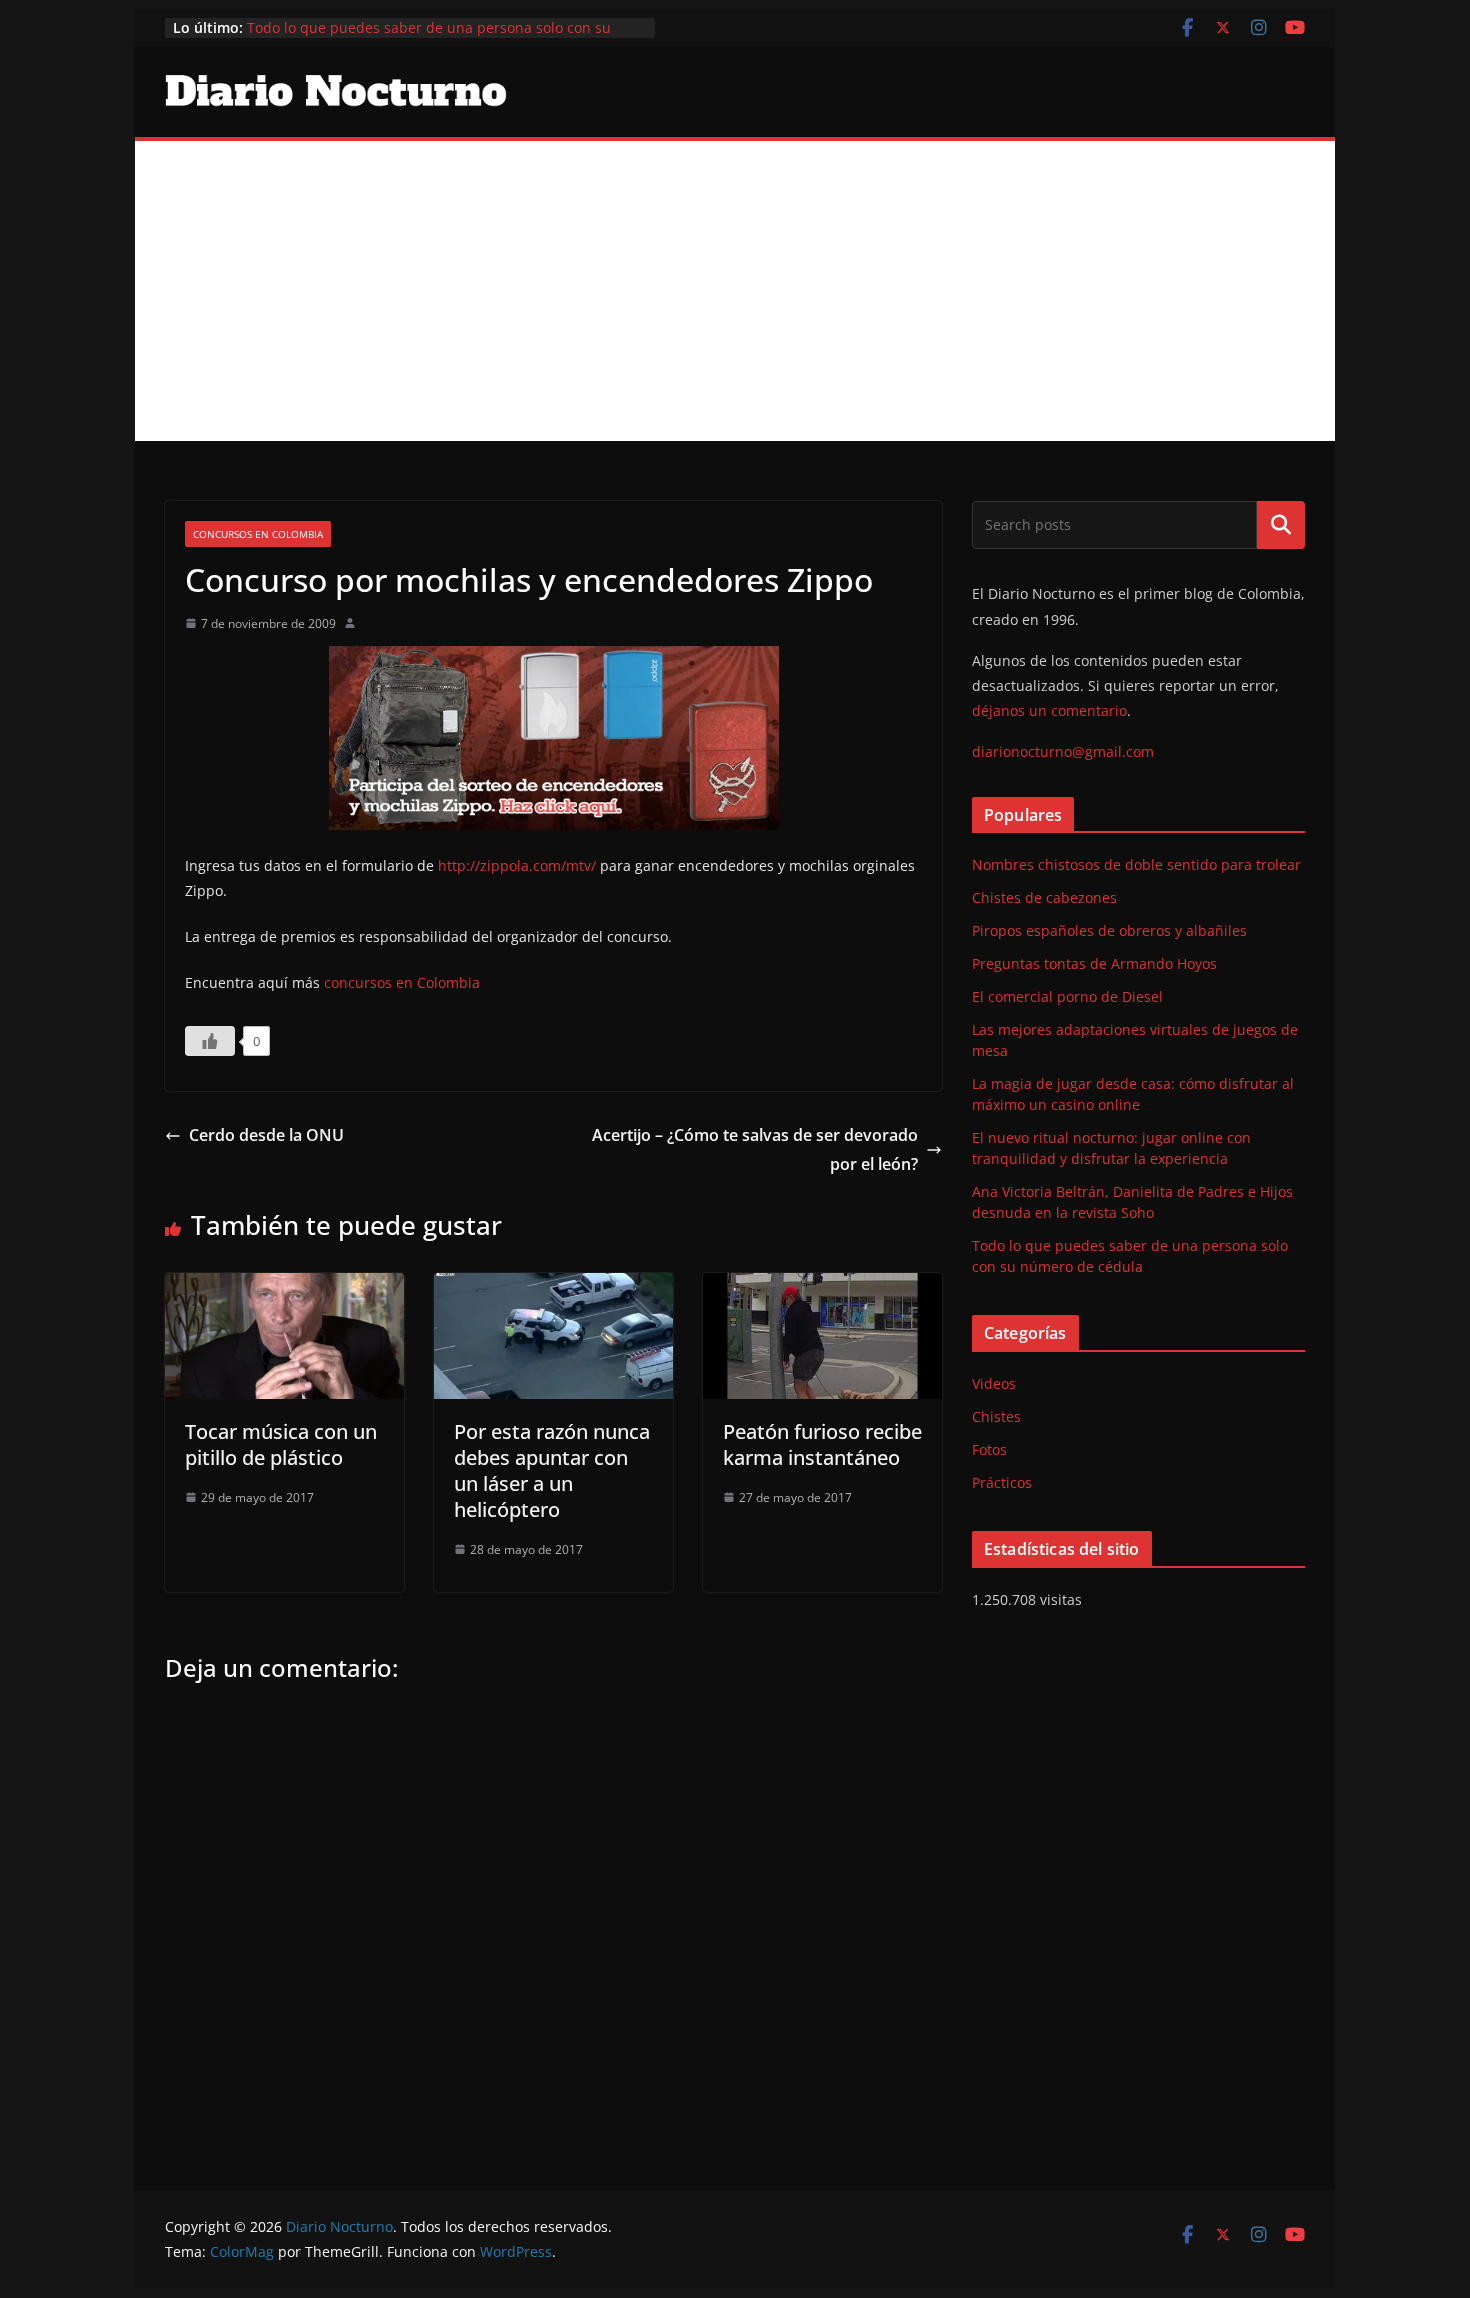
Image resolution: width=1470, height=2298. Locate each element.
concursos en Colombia (402, 982)
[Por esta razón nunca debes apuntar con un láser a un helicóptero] (553, 1287)
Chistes (996, 1416)
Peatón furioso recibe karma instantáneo (822, 1444)
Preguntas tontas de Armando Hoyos (1094, 963)
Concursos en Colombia (258, 534)
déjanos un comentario (1049, 710)
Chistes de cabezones (1044, 897)
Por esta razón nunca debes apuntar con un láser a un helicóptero (552, 1470)
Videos (994, 1383)
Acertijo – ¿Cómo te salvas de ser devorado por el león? (755, 1149)
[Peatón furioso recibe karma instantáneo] (822, 1287)
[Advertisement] (735, 291)
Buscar (1281, 525)
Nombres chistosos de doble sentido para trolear (1136, 864)
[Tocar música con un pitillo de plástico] (284, 1287)
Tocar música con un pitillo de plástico (281, 1444)
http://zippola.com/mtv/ (517, 865)
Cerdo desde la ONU (266, 1135)
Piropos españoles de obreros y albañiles (1109, 930)
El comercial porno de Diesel (1067, 996)
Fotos (989, 1449)
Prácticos (1002, 1482)
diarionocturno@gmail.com (1063, 751)
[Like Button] (210, 1041)
